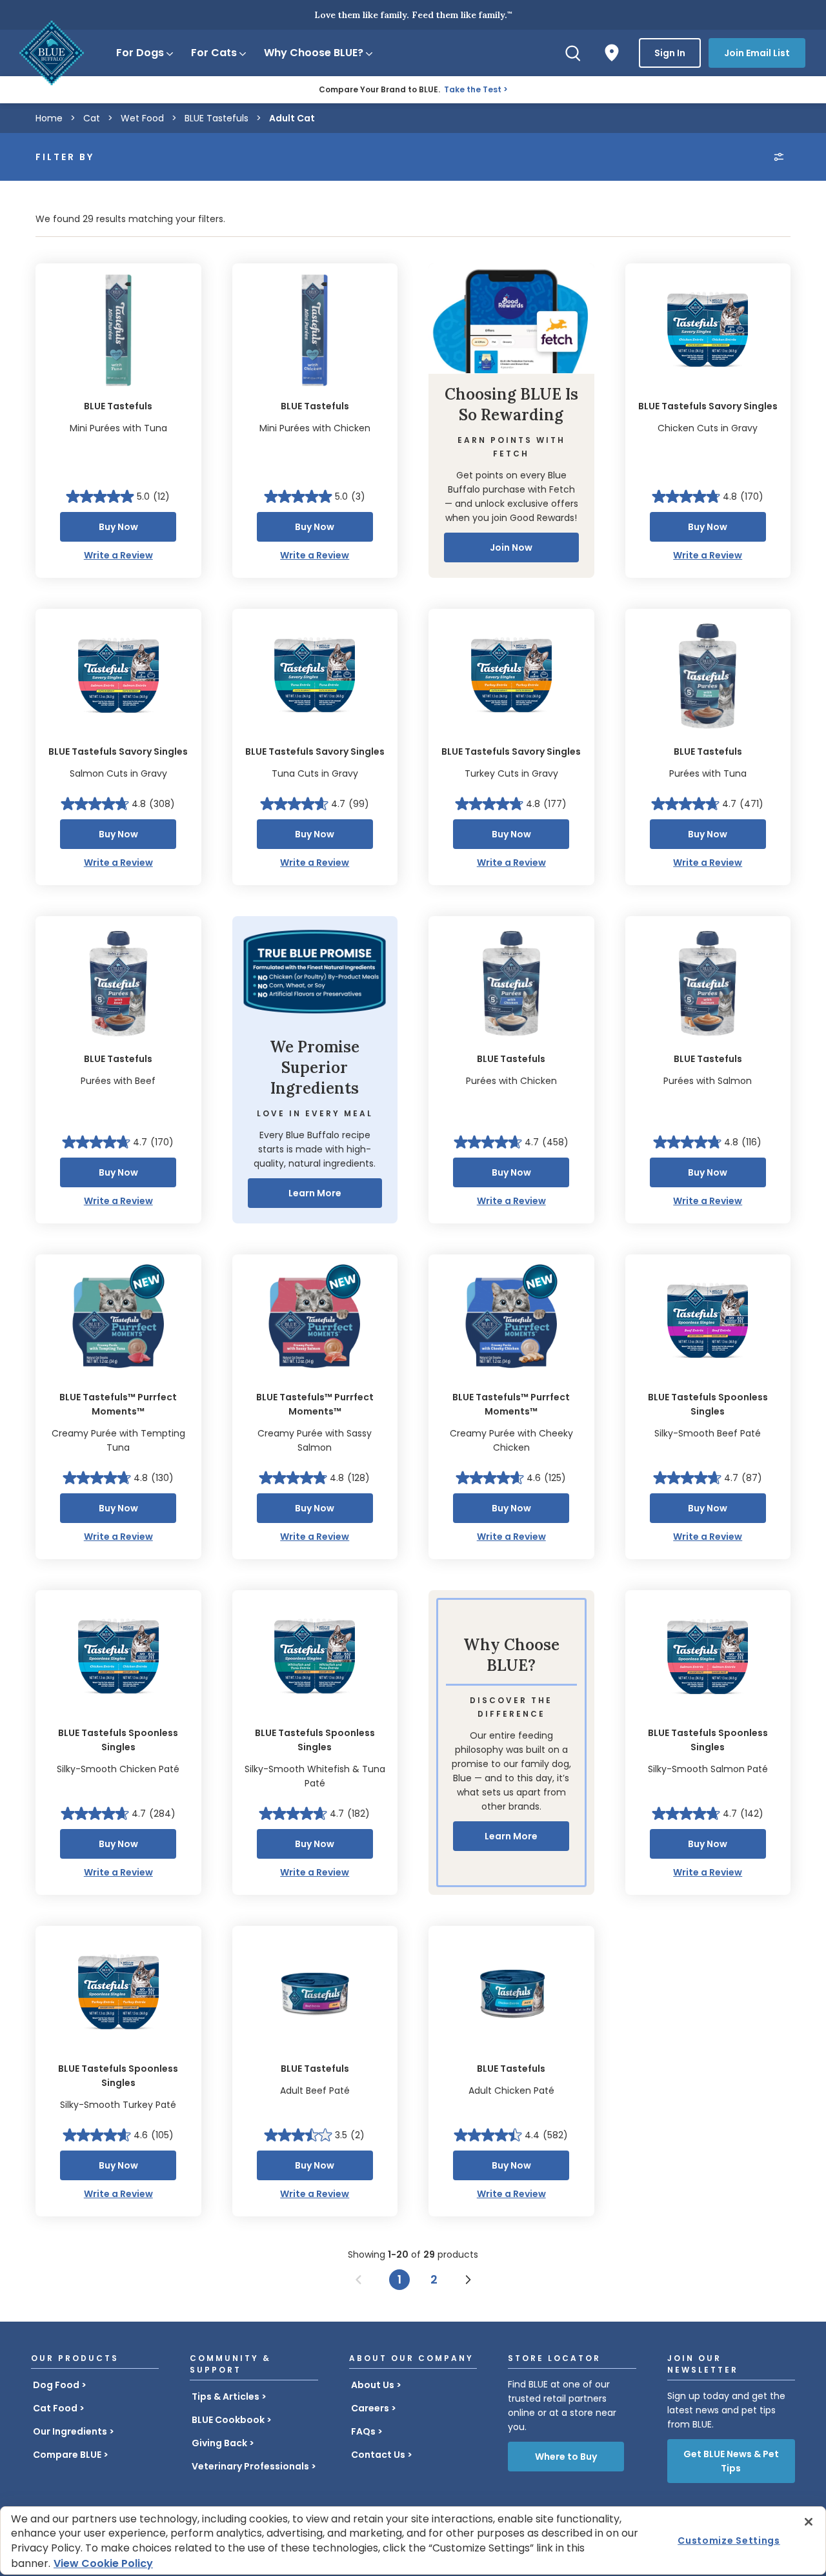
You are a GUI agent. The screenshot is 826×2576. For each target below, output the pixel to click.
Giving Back (219, 2443)
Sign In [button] (670, 53)
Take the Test (473, 89)
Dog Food (56, 2385)
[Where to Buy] (612, 53)
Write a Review (118, 555)
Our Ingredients (70, 2431)
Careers (370, 2408)
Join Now (511, 547)
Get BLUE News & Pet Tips (731, 2461)
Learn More (315, 1193)
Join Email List (757, 53)
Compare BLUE (67, 2455)
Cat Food (55, 2408)
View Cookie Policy (103, 2563)
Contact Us (378, 2455)
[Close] (809, 2522)
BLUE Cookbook (228, 2420)
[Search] (573, 53)
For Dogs (140, 53)
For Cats (214, 53)
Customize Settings (729, 2540)
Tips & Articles (226, 2397)
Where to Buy (566, 2457)
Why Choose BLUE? (314, 53)
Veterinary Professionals (250, 2466)
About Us (373, 2385)
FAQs (363, 2431)
